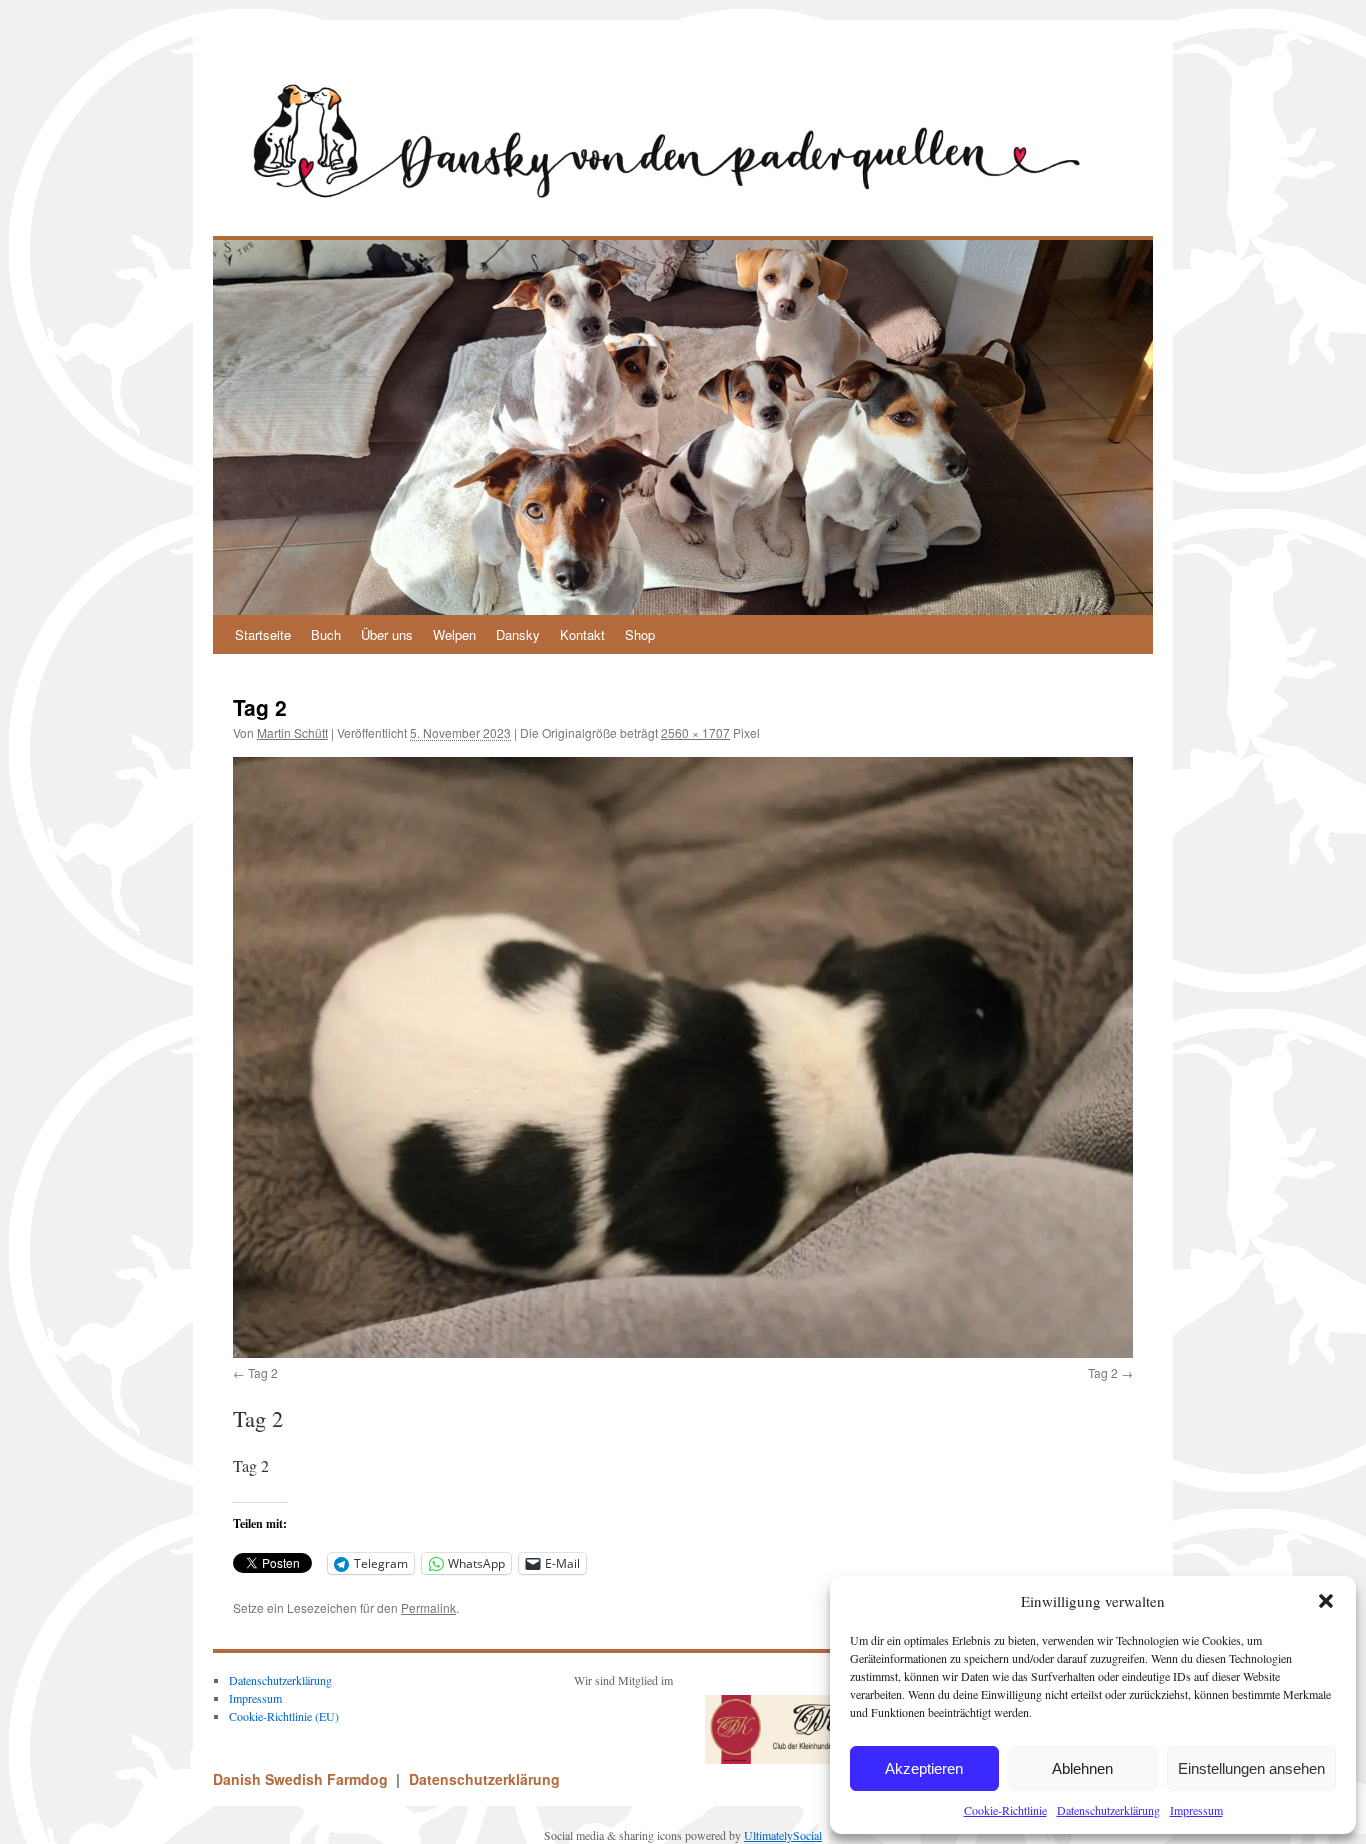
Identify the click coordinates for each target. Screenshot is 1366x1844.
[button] (1326, 1601)
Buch (326, 634)
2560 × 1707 (695, 732)
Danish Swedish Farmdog (302, 1779)
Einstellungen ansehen (1251, 1768)
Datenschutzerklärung (1108, 1810)
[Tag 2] (683, 1057)
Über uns (387, 634)
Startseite (263, 634)
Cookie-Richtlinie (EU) (284, 1716)
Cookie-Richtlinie (1005, 1810)
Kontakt (582, 634)
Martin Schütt (292, 732)
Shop (640, 634)
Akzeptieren (924, 1768)
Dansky (518, 634)
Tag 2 (263, 1372)
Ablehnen (1082, 1768)
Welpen (454, 634)
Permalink (428, 1607)
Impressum (1196, 1810)
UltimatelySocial (783, 1835)
